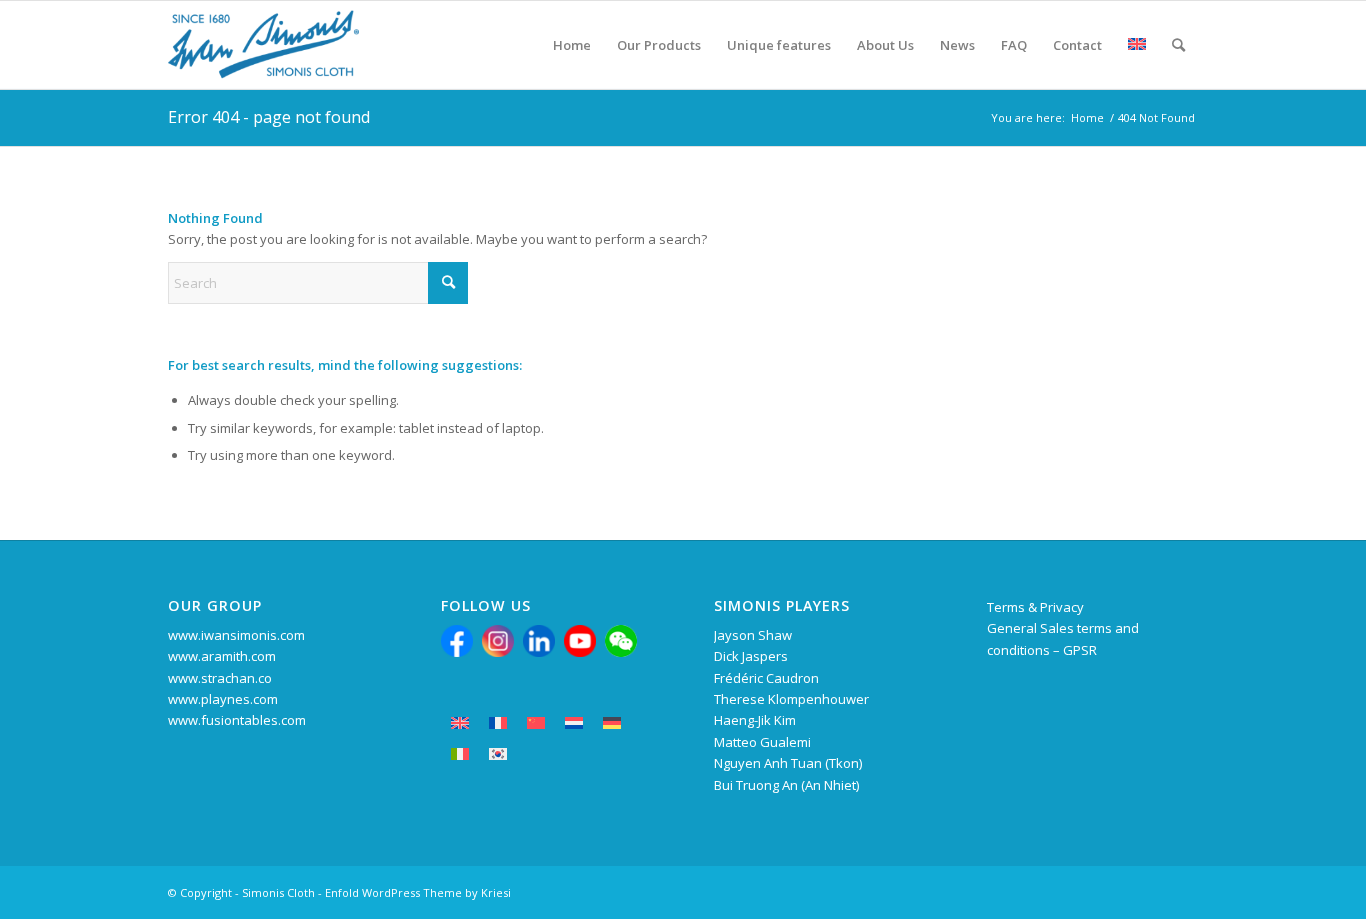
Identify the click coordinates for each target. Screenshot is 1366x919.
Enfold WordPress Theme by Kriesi (418, 892)
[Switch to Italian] (460, 754)
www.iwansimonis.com (236, 635)
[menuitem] (572, 45)
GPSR (1080, 650)
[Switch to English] (460, 723)
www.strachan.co (220, 678)
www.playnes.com (223, 699)
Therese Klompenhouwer (791, 699)
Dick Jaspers (751, 656)
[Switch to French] (498, 723)
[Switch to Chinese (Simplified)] (536, 723)
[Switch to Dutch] (574, 723)
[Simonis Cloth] (263, 45)
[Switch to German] (612, 723)
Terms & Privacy (1035, 607)
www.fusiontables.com (237, 720)
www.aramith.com (222, 656)
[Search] (1178, 45)
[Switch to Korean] (498, 754)
